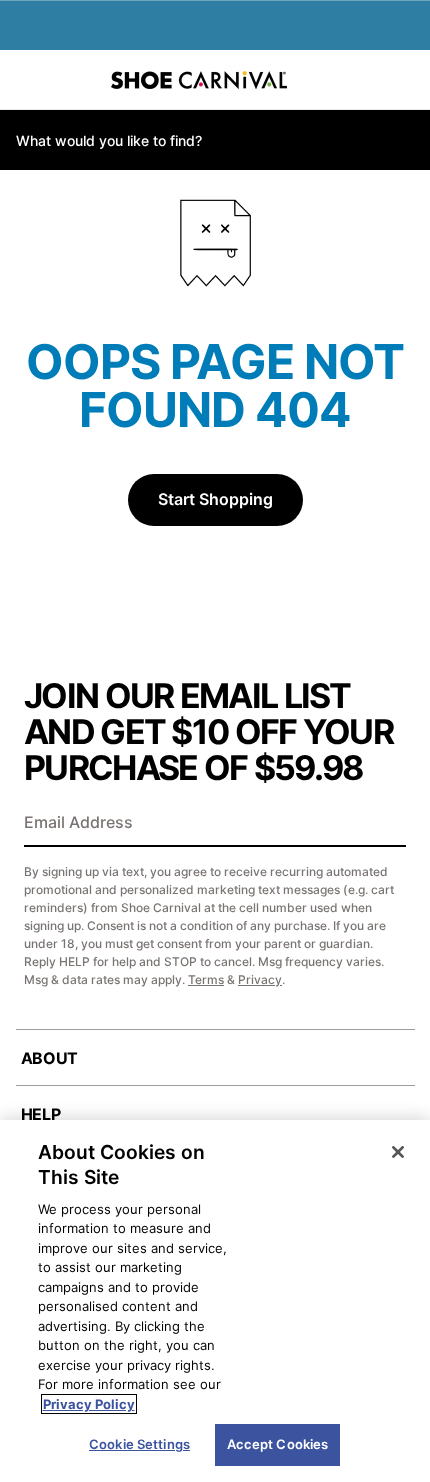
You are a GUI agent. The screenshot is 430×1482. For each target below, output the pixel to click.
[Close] (398, 1152)
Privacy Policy (89, 1404)
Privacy (260, 979)
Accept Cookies (278, 1444)
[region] (215, 1301)
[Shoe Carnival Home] (199, 80)
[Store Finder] (77, 80)
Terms (206, 979)
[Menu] (30, 80)
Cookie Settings (139, 1444)
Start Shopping (215, 499)
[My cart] (404, 80)
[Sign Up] (384, 824)
